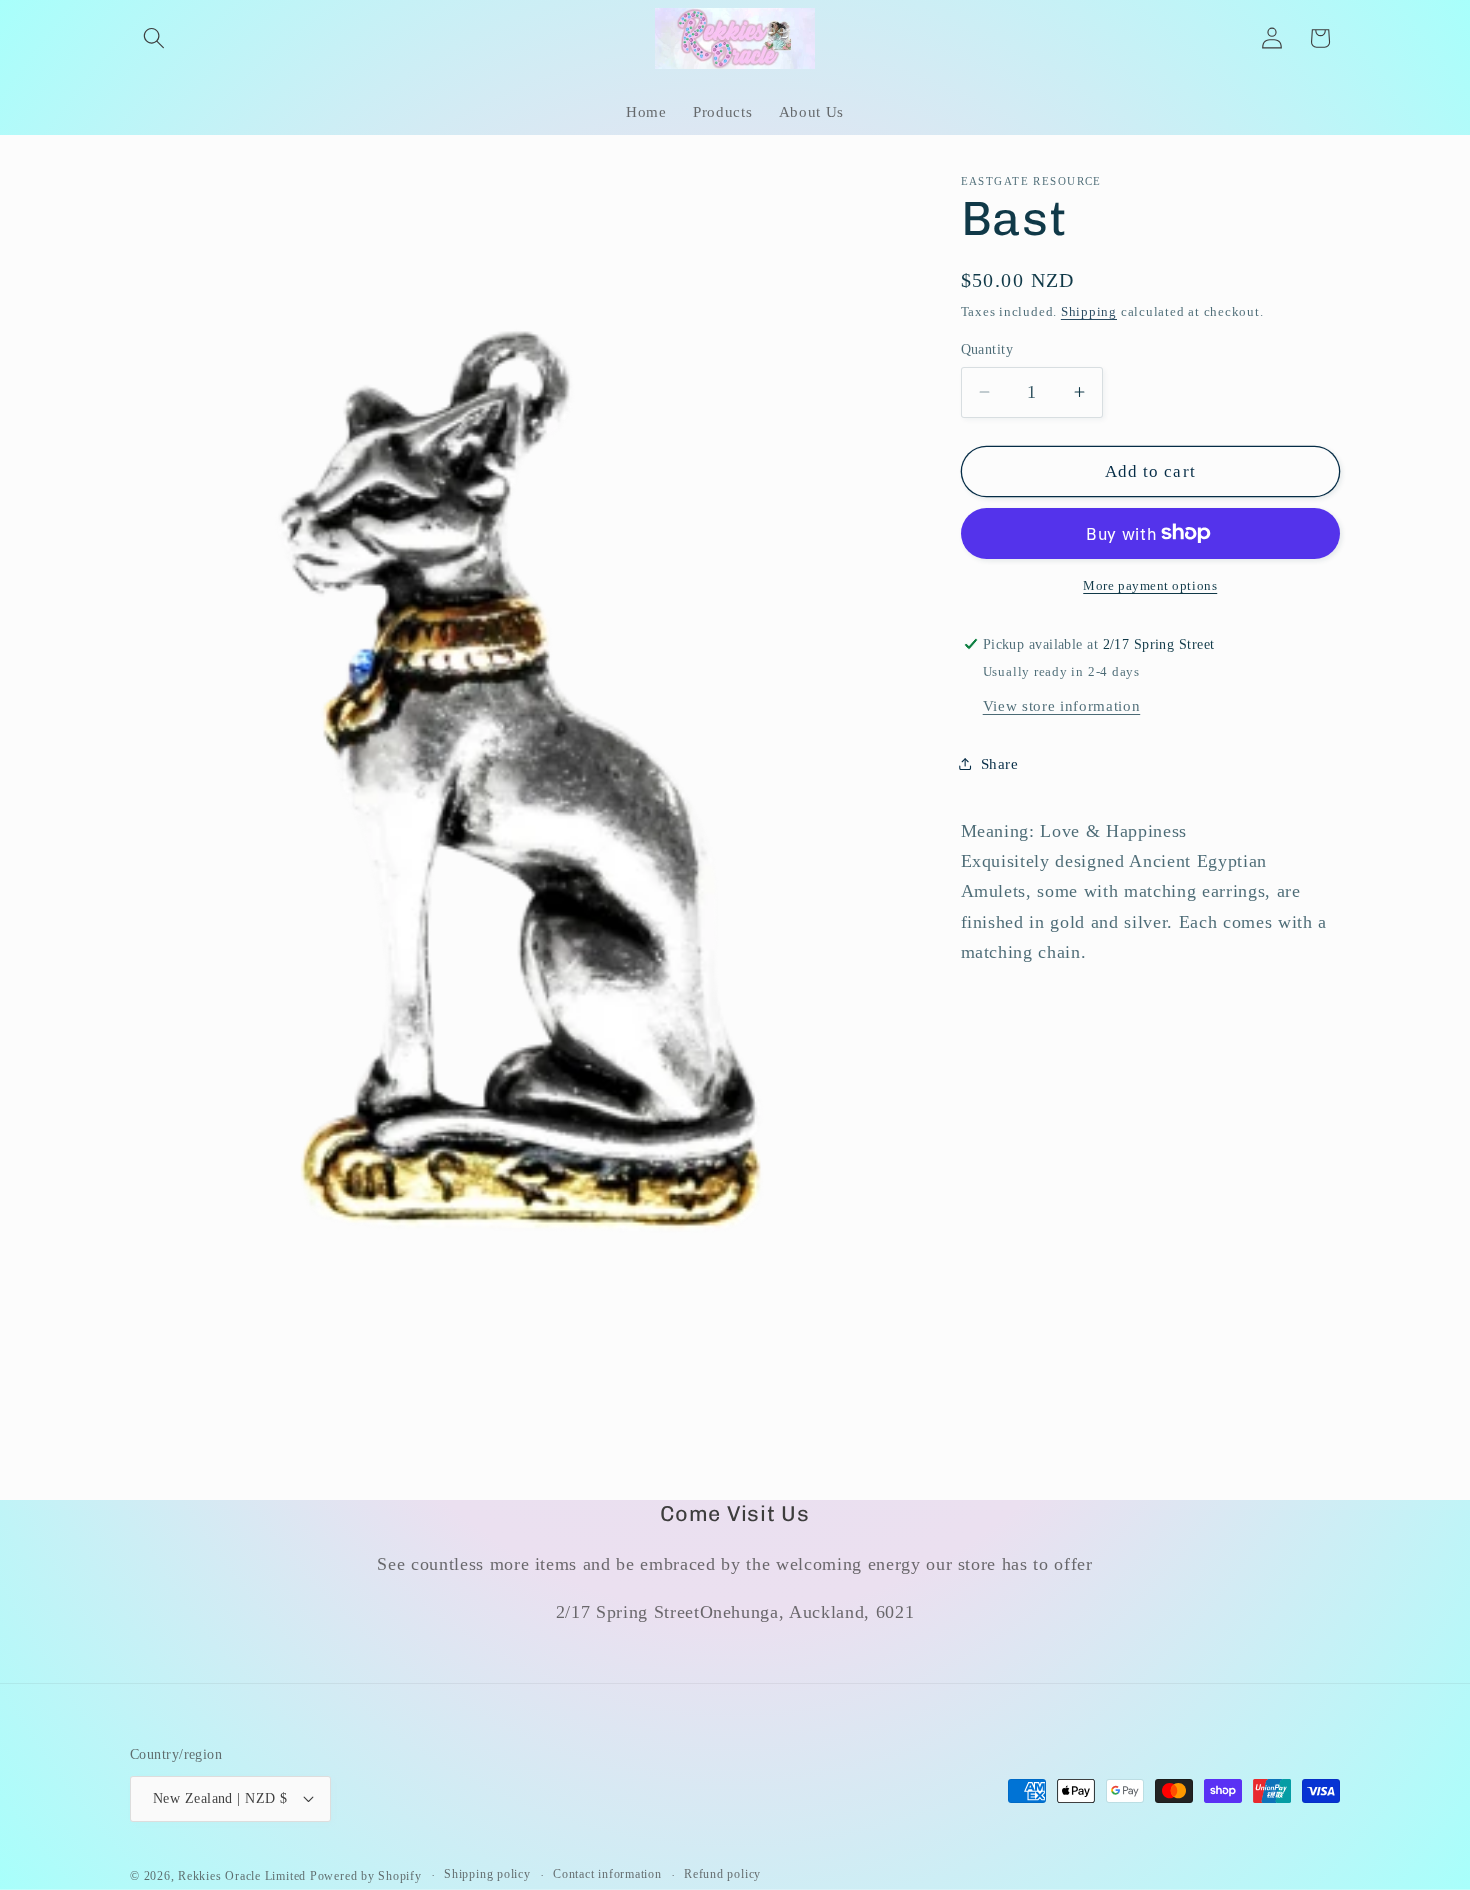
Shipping (1089, 311)
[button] (154, 38)
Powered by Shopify (366, 1875)
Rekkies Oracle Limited (242, 1875)
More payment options (1150, 585)
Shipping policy (487, 1874)
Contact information (607, 1874)
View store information (1062, 704)
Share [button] (1000, 762)
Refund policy (722, 1874)
